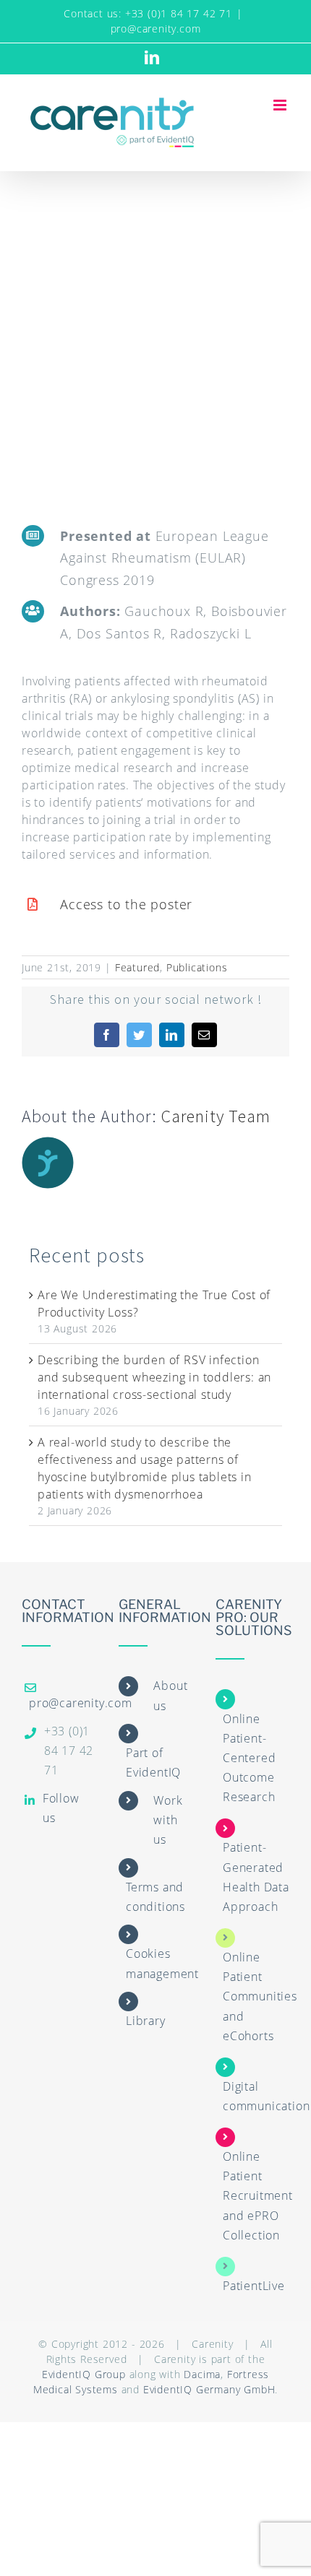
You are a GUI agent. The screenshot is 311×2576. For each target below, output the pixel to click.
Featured (137, 967)
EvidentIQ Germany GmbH (209, 2389)
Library (146, 2021)
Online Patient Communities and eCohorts (260, 1996)
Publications (197, 967)
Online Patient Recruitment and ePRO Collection (258, 2196)
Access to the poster (126, 904)
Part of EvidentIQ (153, 1762)
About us (170, 1695)
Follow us (61, 1808)
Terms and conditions (155, 1897)
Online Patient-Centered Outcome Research (249, 1758)
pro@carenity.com (156, 29)
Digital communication (266, 2096)
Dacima (202, 2374)
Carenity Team (216, 1116)
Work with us (168, 1820)
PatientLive (254, 2286)
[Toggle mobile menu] (281, 105)
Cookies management (162, 1963)
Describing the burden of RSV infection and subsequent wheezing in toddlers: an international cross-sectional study (154, 1377)
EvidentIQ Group (84, 2374)
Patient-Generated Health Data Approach (256, 1877)
